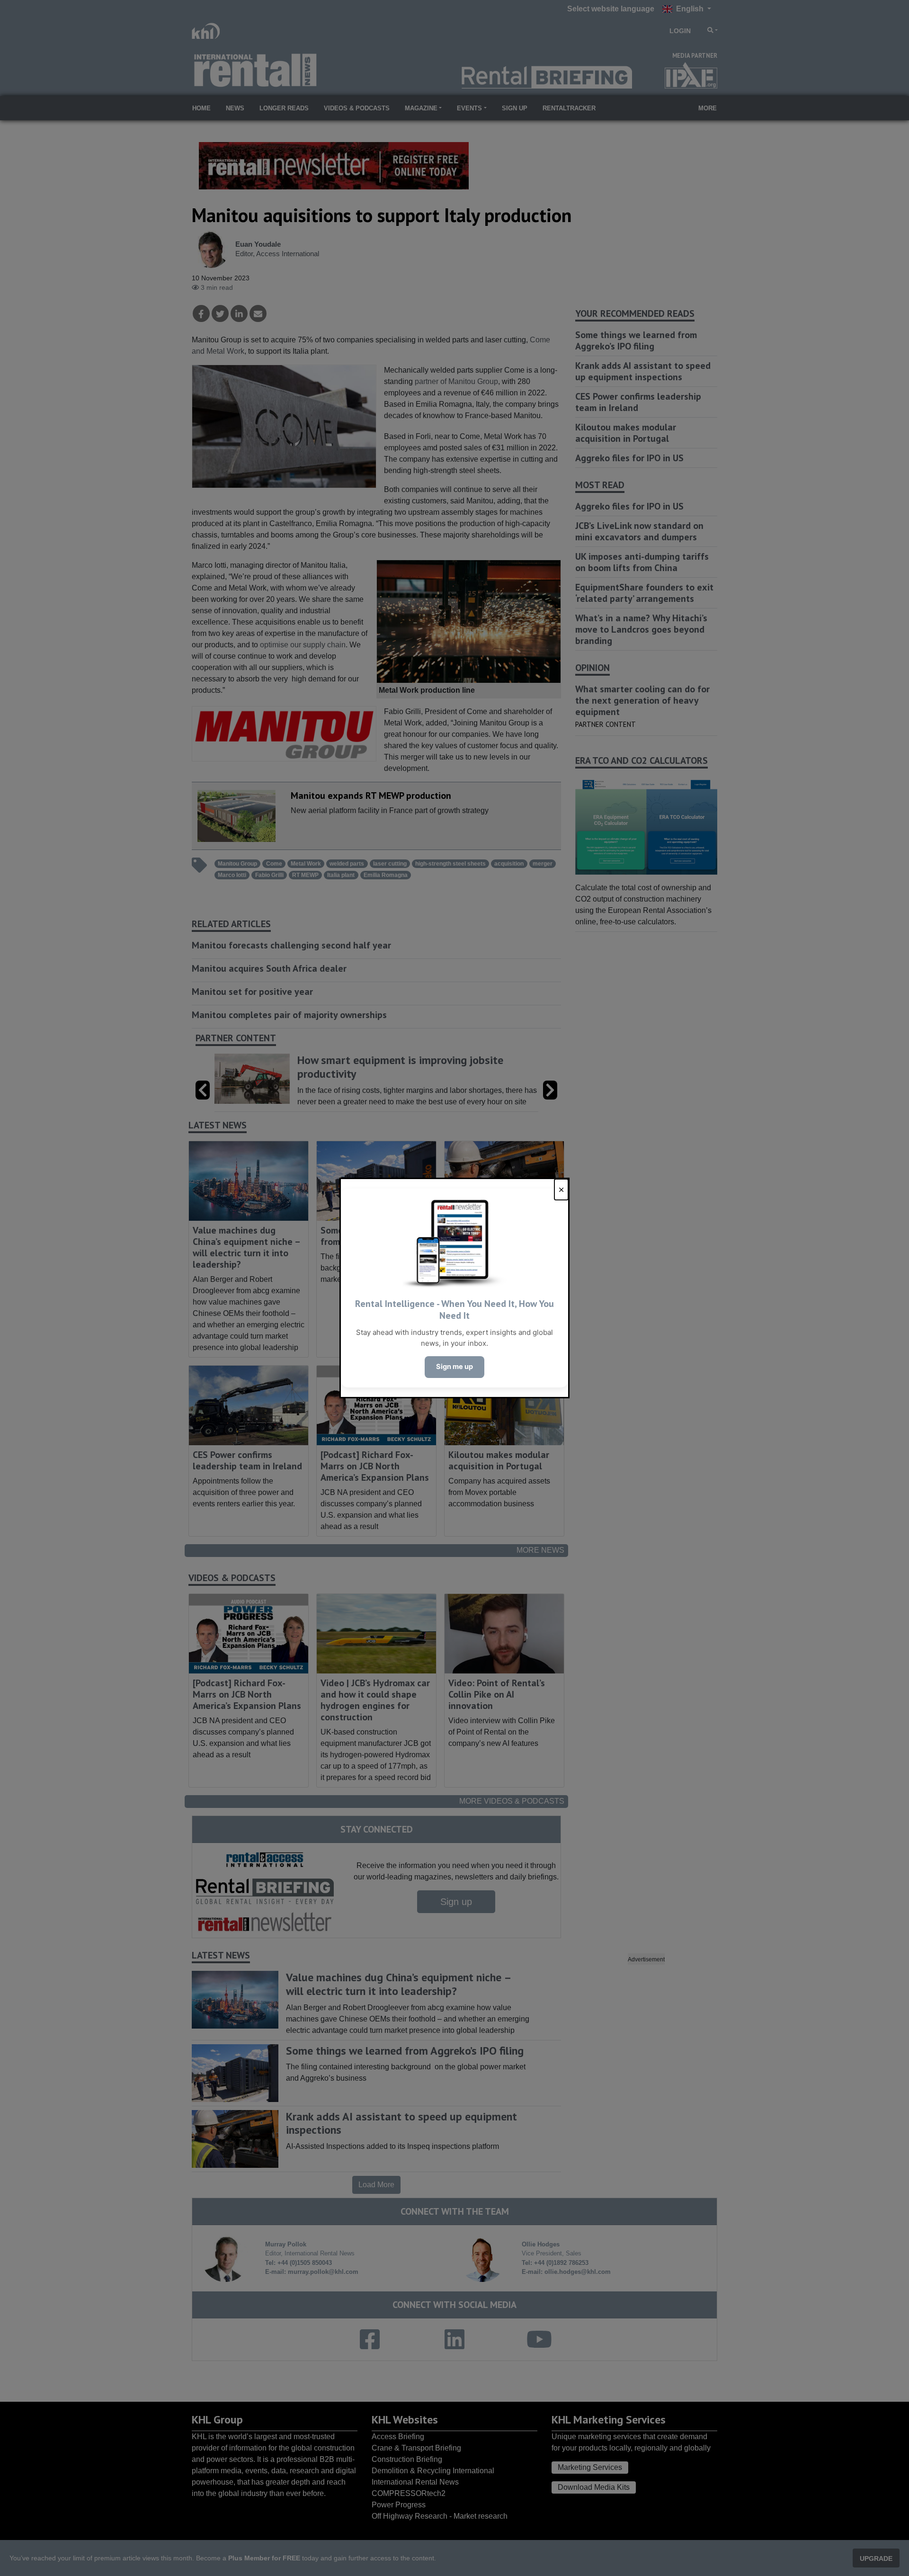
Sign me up (454, 1367)
